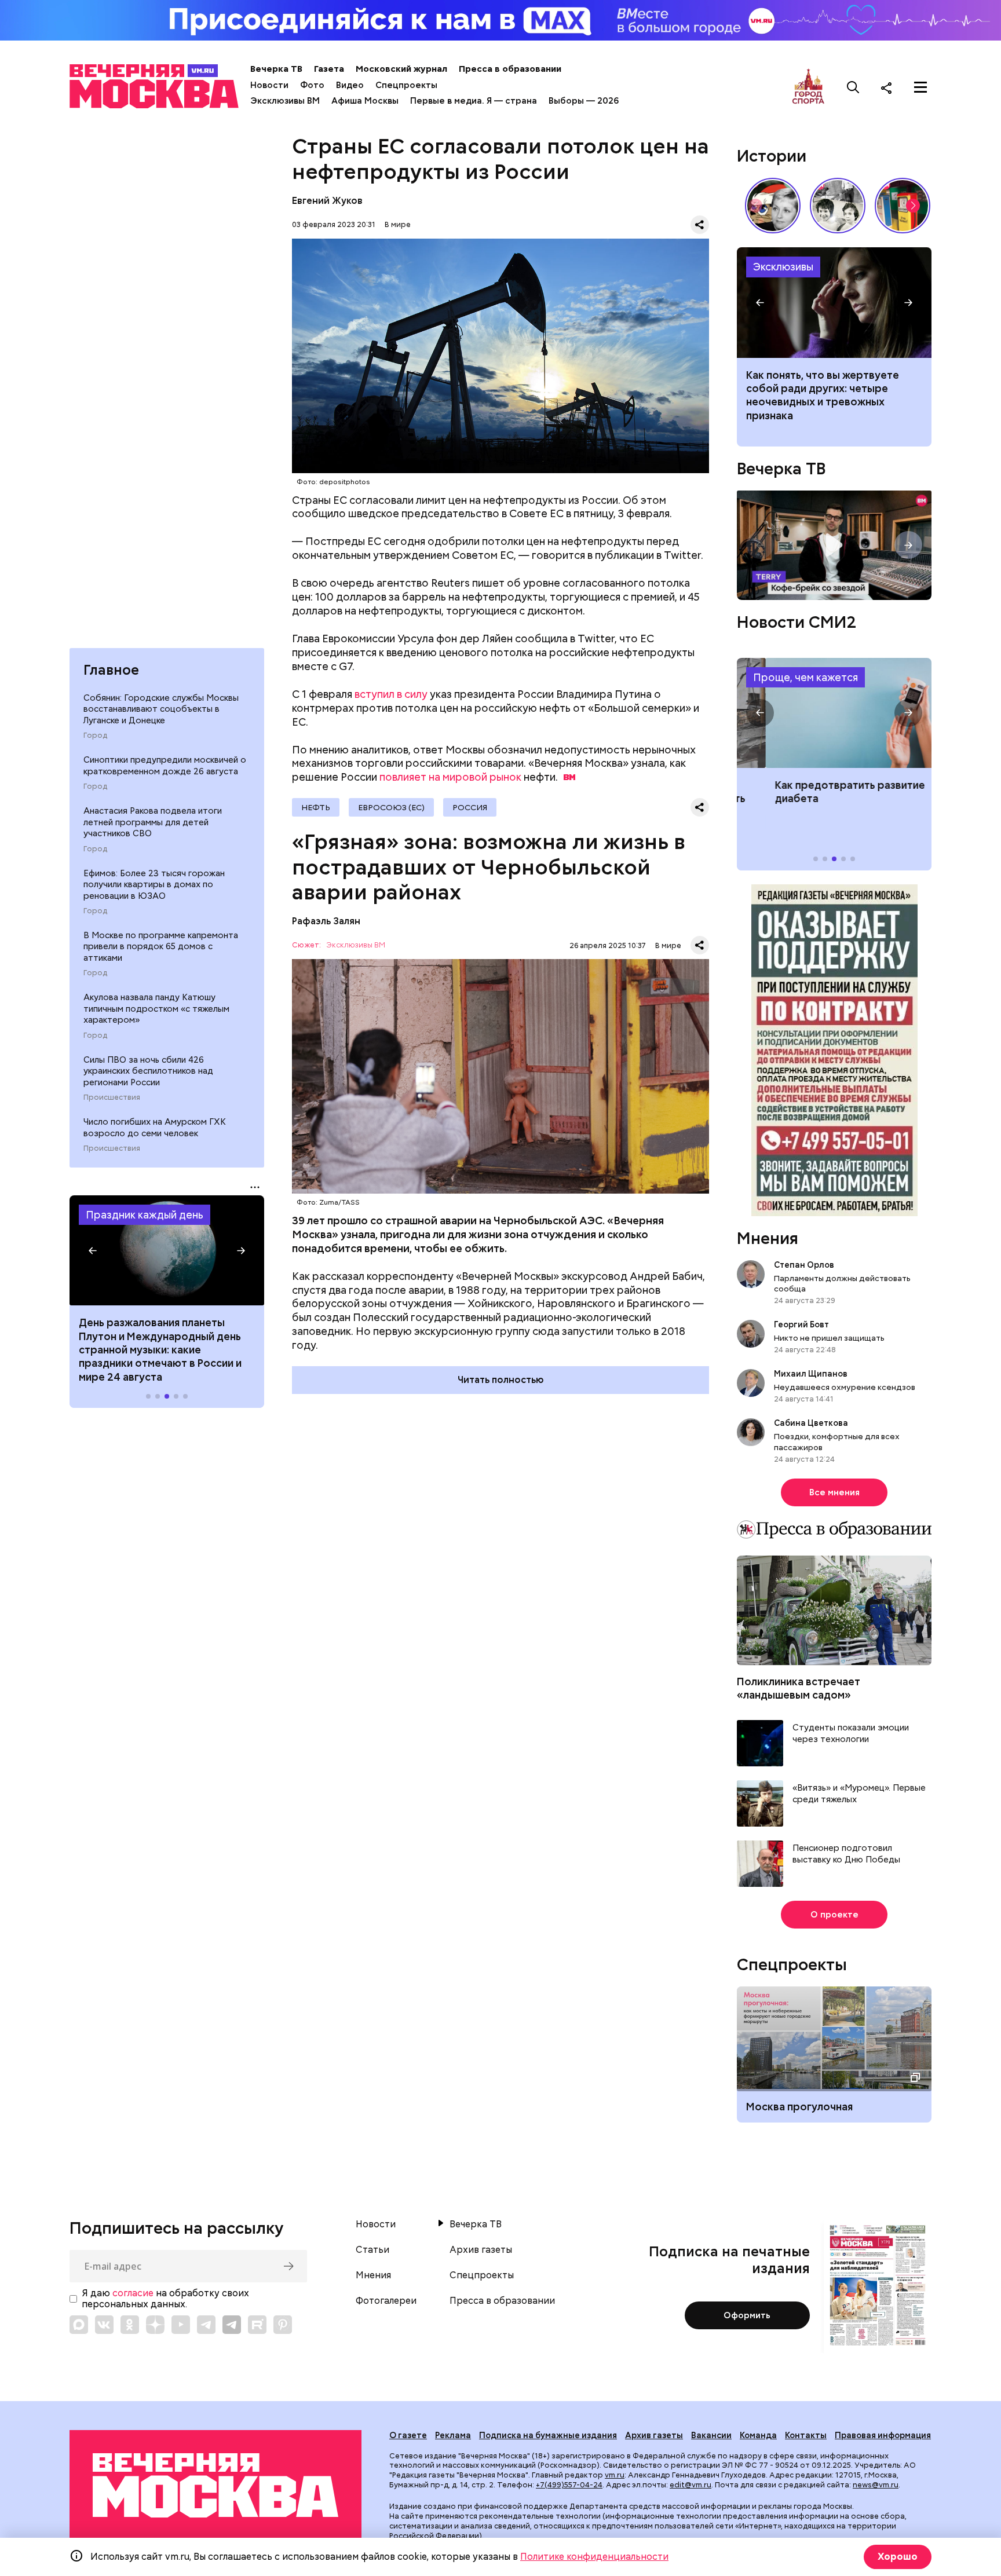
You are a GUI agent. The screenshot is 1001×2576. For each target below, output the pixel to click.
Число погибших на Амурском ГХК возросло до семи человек (155, 1128)
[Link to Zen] (155, 2325)
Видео (350, 85)
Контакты (806, 2435)
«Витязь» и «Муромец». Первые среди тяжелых (859, 1794)
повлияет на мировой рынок (450, 777)
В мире (398, 224)
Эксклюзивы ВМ (285, 101)
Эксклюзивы (783, 267)
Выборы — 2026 (584, 101)
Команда (758, 2435)
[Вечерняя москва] (215, 2485)
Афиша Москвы (365, 101)
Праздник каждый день (145, 1215)
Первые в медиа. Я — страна (474, 101)
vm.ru (615, 2475)
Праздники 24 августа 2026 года (167, 1250)
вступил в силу (391, 694)
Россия (470, 807)
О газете (408, 2435)
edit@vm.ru (691, 2485)
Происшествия (112, 1097)
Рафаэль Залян (326, 921)
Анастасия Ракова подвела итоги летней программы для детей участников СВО (153, 822)
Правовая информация (883, 2435)
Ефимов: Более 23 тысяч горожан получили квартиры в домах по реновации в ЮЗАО (154, 885)
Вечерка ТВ (276, 69)
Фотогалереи (386, 2301)
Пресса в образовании (510, 69)
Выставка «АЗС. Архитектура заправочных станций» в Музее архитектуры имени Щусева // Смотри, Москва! (903, 206)
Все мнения (834, 1492)
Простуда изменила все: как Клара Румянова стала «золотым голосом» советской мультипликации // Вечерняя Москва (773, 206)
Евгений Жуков (327, 201)
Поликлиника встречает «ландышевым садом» (799, 1688)
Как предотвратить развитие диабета (834, 713)
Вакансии (711, 2435)
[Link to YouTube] (181, 2325)
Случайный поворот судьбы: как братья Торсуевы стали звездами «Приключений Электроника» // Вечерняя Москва (838, 206)
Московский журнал (401, 69)
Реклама (453, 2435)
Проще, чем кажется (805, 677)
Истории (772, 156)
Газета (329, 69)
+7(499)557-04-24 (569, 2485)
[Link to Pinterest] (283, 2325)
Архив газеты (481, 2250)
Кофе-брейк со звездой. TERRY (834, 545)
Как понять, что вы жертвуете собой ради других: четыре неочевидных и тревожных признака (823, 395)
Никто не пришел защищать (829, 1338)
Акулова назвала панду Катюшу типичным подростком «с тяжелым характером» (156, 1009)
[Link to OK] (130, 2325)
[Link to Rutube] (257, 2325)
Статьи (372, 2250)
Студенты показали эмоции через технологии (851, 1734)
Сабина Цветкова (811, 1423)
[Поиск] (853, 87)
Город (95, 736)
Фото (312, 85)
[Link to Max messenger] (79, 2325)
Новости (269, 85)
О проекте (834, 1915)
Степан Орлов (804, 1265)
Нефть (316, 807)
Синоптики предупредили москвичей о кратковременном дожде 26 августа (165, 766)
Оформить (747, 2315)
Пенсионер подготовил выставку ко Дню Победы (846, 1854)
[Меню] (920, 87)
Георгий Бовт (801, 1324)
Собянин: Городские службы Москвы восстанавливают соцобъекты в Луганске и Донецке (161, 709)
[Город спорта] (808, 87)
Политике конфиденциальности (594, 2557)
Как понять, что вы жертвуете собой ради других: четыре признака (834, 302)
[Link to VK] (104, 2325)
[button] (93, 1250)
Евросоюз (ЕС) (391, 807)
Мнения (768, 1238)
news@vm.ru (876, 2485)
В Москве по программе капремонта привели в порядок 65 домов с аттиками (161, 947)
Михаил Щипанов (811, 1374)
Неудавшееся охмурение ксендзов (845, 1387)
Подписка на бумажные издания (548, 2435)
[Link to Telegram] (206, 2325)
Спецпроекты (406, 85)
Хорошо (898, 2557)
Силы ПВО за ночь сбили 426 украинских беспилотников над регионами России (148, 1071)
